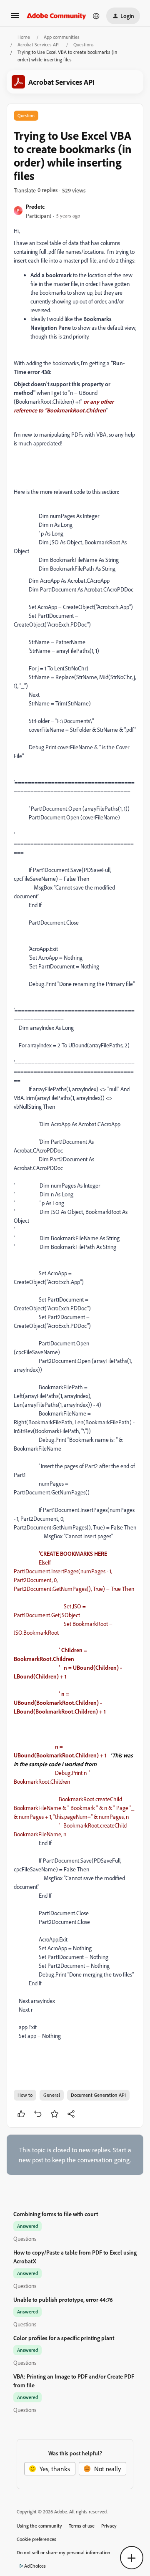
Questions (84, 44)
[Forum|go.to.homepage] (56, 16)
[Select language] (96, 16)
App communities (62, 37)
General (52, 2095)
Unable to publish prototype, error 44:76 (63, 2299)
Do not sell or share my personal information (64, 2552)
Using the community (39, 2526)
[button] (15, 18)
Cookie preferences (36, 2539)
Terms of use (82, 2526)
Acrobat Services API (39, 44)
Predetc (35, 206)
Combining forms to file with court (56, 2214)
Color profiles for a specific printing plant (64, 2338)
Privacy (109, 2526)
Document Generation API (98, 2095)
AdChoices (35, 2566)
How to (25, 2095)
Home (24, 37)
